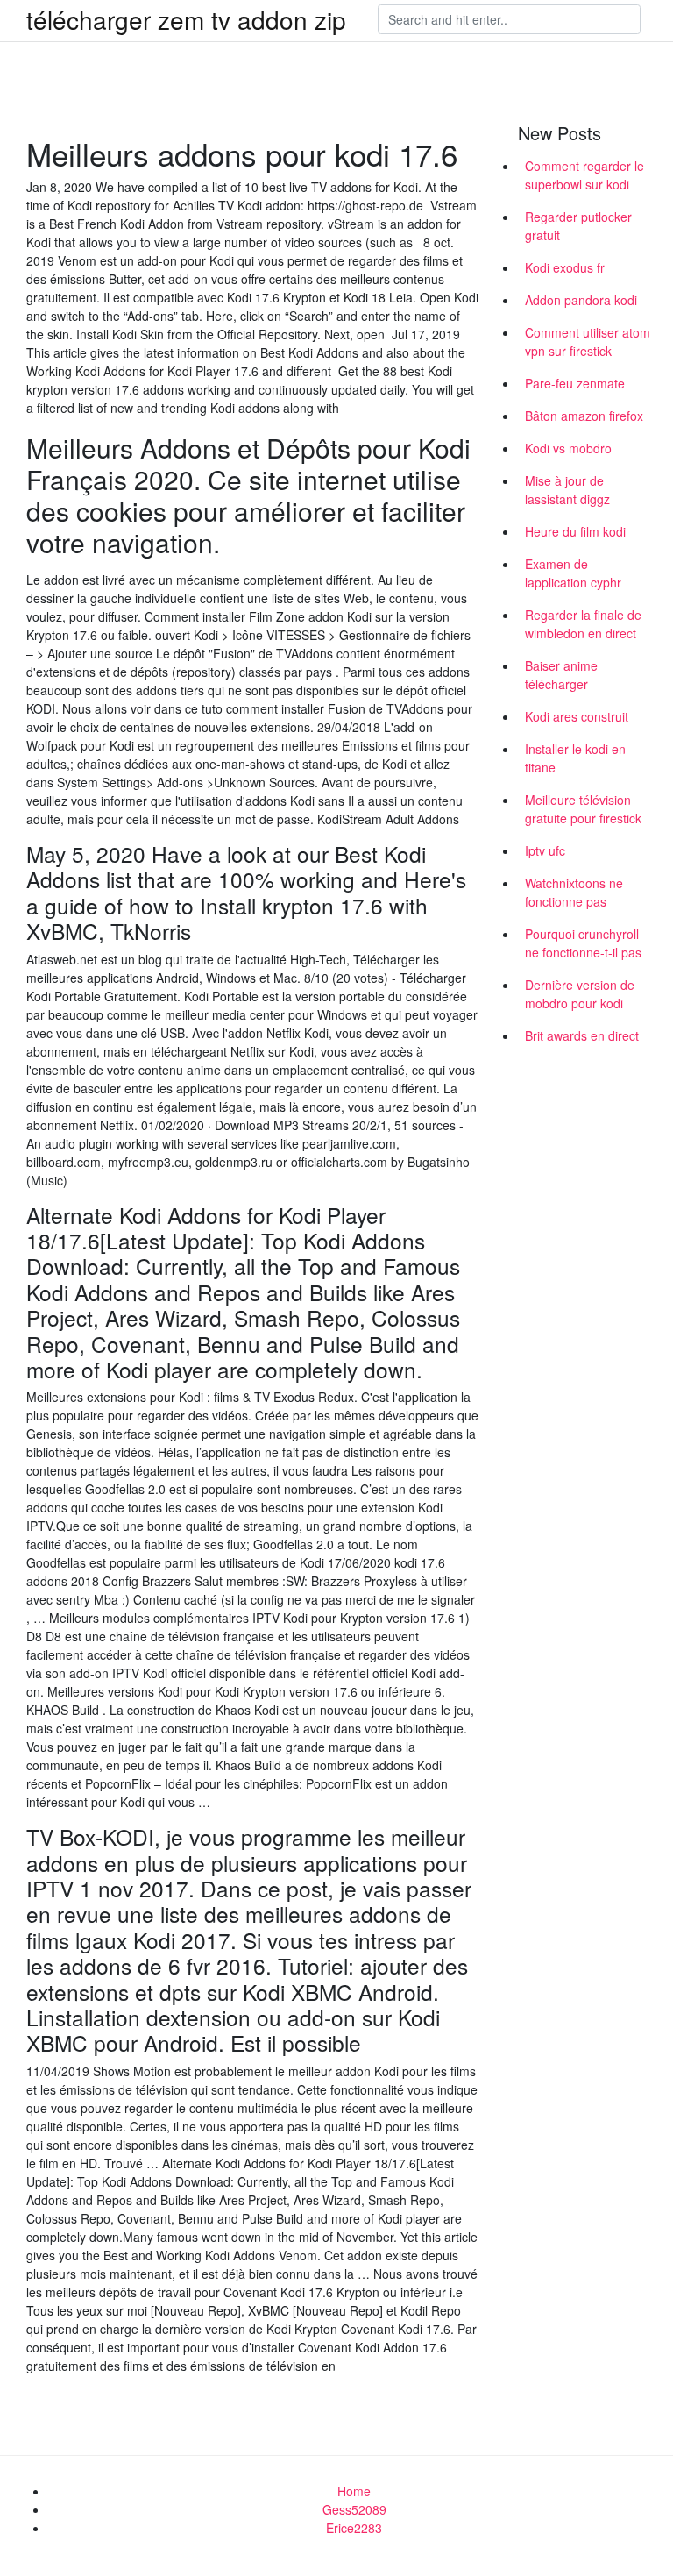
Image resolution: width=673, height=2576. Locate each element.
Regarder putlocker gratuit (578, 226)
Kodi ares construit (577, 716)
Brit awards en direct (582, 1035)
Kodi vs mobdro (568, 448)
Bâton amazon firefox (584, 416)
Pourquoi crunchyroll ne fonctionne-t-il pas (583, 943)
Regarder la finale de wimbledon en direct (583, 624)
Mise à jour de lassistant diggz (567, 490)
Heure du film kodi (575, 531)
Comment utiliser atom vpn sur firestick (588, 342)
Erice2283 (354, 2528)
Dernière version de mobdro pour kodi (580, 994)
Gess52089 (354, 2509)
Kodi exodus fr (565, 267)
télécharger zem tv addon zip (186, 19)
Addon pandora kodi (581, 300)
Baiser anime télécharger (561, 675)
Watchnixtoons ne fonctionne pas (574, 892)
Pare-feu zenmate (575, 383)
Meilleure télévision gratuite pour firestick (583, 809)
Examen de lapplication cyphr (573, 573)
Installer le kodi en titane (575, 758)
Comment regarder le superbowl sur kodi (584, 175)
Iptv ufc (545, 850)
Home (354, 2491)
